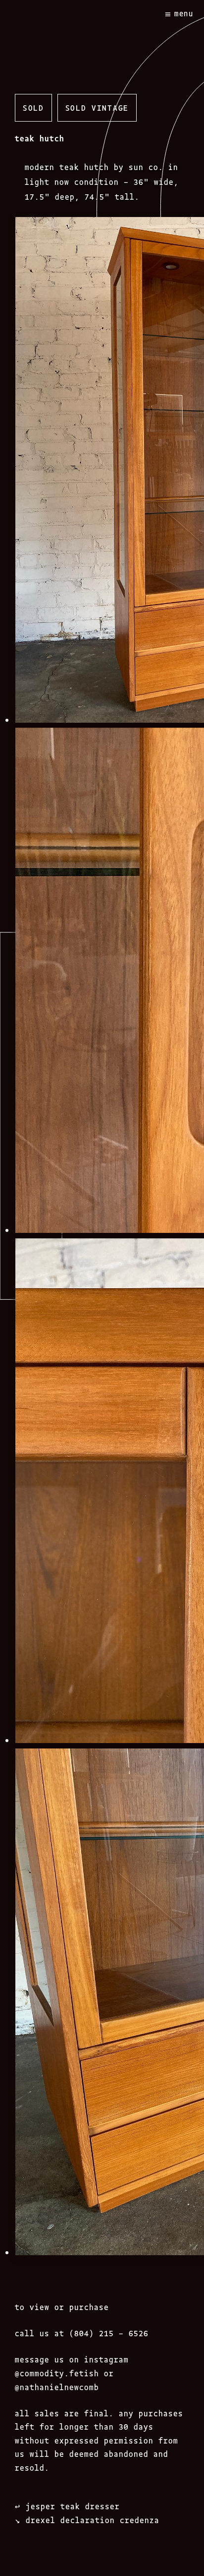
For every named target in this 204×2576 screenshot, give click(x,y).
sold (33, 107)
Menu (184, 13)
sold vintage (97, 107)
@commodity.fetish (57, 2373)
